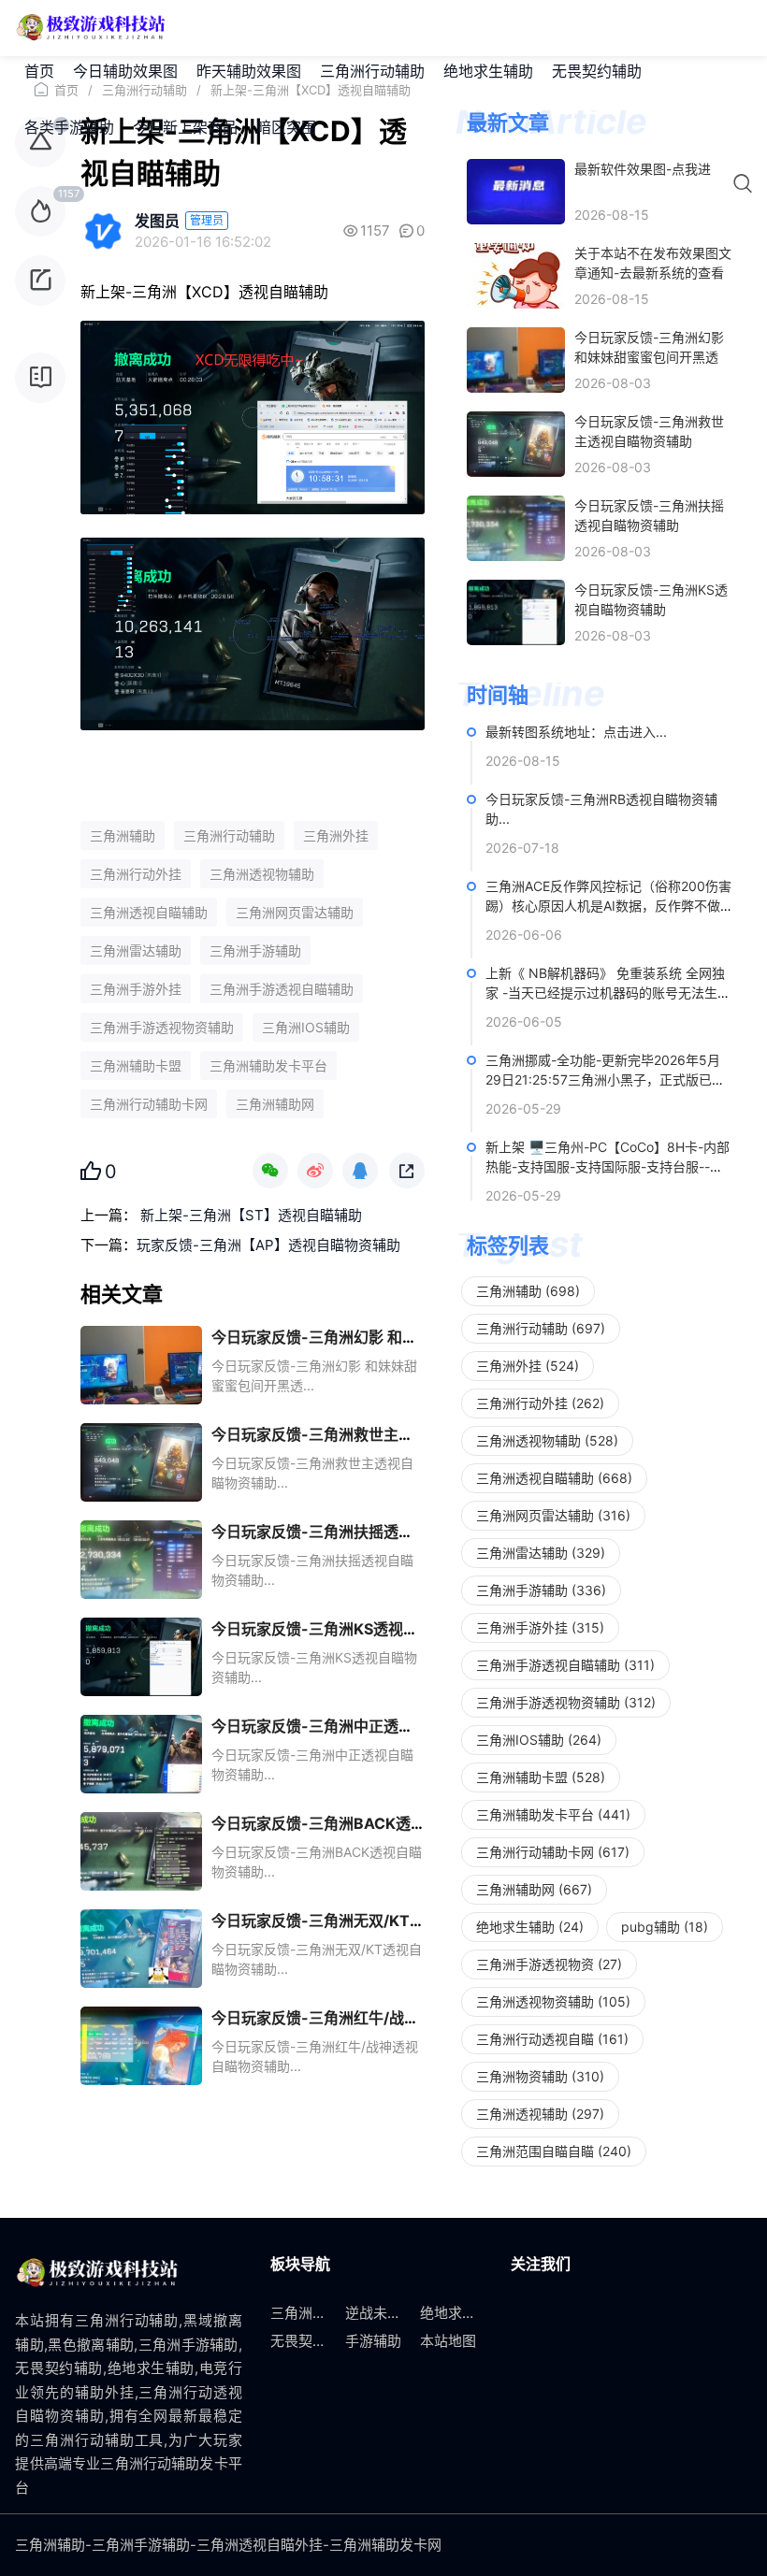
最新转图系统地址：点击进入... (576, 732)
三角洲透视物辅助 (262, 874)
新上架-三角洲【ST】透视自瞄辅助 (249, 1215)
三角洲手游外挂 (136, 989)
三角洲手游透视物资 (549, 1964)
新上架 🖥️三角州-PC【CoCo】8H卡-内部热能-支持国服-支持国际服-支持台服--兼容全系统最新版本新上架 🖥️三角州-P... (608, 1166)
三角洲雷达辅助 (136, 950)
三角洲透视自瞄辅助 (149, 912)
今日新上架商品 (185, 127)
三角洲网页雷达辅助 (295, 912)
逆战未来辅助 (387, 2313)
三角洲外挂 (336, 835)
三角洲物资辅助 (540, 2076)
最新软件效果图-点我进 (643, 169)
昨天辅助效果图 (249, 71)
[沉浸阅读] (40, 378)
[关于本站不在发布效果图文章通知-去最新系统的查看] (516, 276)
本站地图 (448, 2341)
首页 (39, 71)
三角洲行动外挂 (136, 874)
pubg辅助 (665, 1927)
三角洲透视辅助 (540, 2114)
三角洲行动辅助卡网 (149, 1104)
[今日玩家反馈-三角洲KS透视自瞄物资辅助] (516, 612)
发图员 (157, 221)
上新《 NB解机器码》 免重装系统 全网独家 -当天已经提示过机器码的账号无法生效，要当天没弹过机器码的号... (605, 993)
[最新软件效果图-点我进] (516, 192)
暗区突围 (286, 127)
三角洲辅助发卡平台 (268, 1065)
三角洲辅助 (123, 835)
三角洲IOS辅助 (306, 1027)
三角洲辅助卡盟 (136, 1065)
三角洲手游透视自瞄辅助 (282, 989)
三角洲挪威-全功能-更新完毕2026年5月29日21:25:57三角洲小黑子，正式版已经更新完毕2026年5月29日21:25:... (605, 1079)
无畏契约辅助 (597, 71)
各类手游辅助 (69, 127)
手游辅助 (373, 2341)
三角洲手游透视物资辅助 (162, 1027)
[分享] (40, 281)
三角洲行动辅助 (372, 71)
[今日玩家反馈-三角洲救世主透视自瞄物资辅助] (516, 444)
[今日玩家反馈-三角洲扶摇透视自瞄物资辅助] (516, 528)
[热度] (40, 211)
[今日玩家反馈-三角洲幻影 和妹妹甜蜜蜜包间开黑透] (516, 360)
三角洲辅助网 (275, 1104)
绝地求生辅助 (488, 71)
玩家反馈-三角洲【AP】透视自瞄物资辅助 (268, 1245)
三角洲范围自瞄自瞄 (554, 2151)
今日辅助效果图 (125, 71)
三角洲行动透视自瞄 (552, 2039)
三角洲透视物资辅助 (553, 2001)
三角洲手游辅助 (255, 950)
